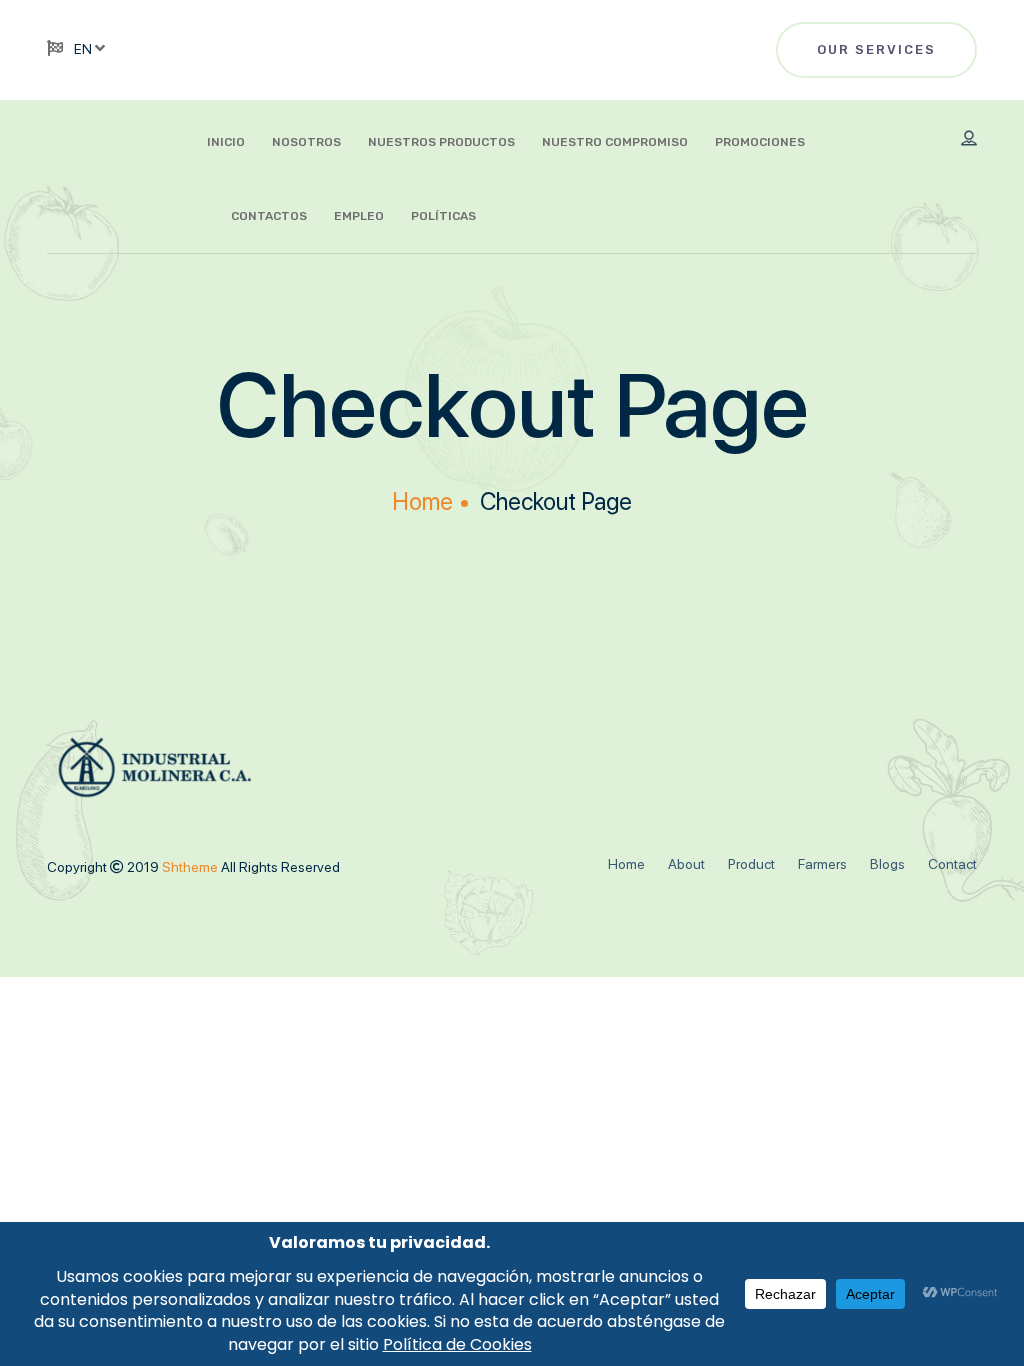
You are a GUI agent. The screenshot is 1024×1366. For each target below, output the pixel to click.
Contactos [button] (269, 216)
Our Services (876, 49)
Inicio (226, 142)
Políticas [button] (443, 216)
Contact (952, 864)
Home (422, 501)
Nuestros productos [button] (441, 142)
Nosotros (306, 142)
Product (751, 864)
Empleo (359, 216)
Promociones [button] (760, 142)
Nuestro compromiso (615, 142)
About (686, 864)
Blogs (887, 864)
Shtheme (191, 867)
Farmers (822, 864)
